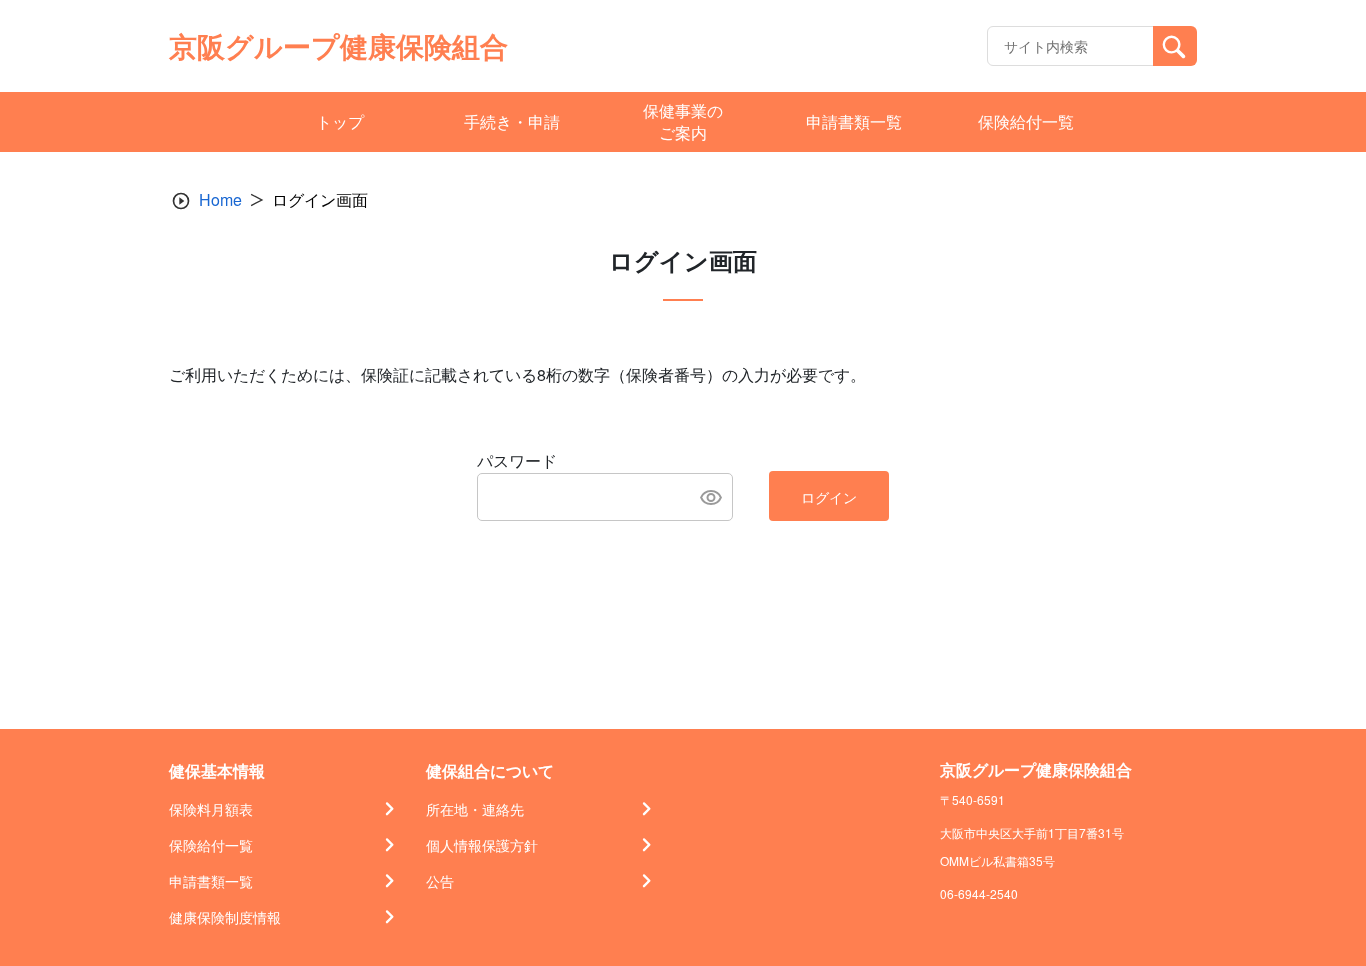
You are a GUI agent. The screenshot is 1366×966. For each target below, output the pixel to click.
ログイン (829, 497)
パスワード (517, 460)
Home (220, 199)
